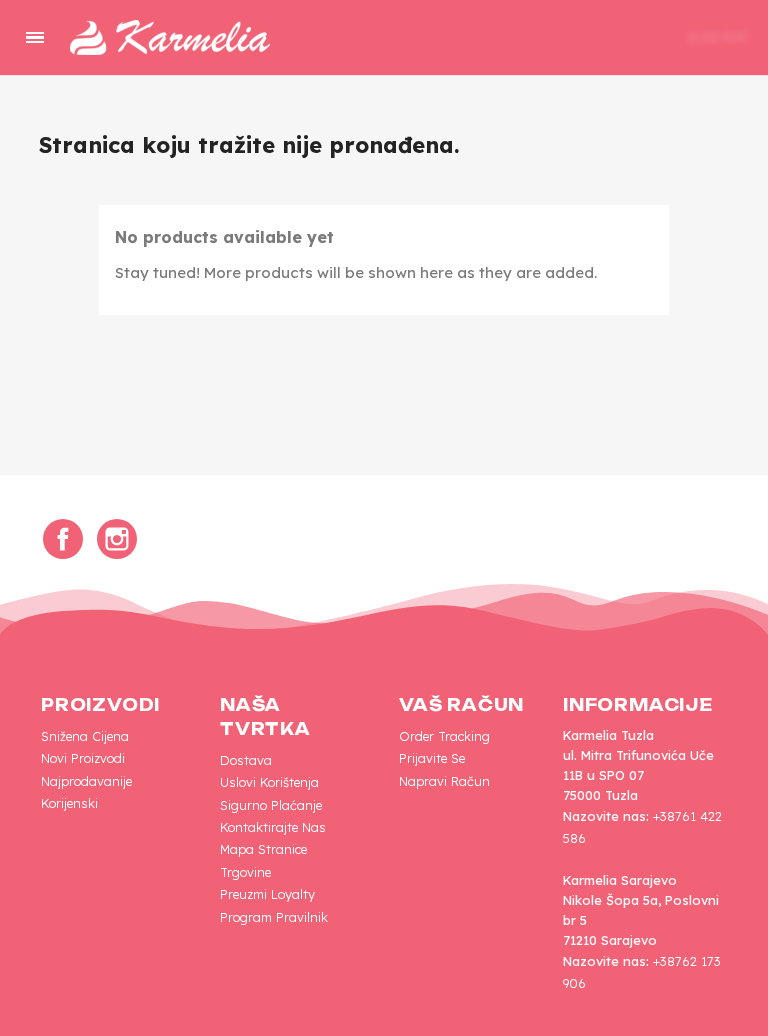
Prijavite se (432, 758)
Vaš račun (461, 705)
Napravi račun (444, 781)
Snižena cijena (85, 736)
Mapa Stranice (263, 849)
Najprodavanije (86, 781)
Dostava (246, 760)
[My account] (602, 38)
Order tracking (444, 736)
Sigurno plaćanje (271, 805)
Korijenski (69, 803)
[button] (540, 38)
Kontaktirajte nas (273, 827)
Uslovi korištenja (269, 782)
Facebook (63, 539)
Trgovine (245, 872)
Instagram (117, 539)
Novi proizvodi (83, 758)
